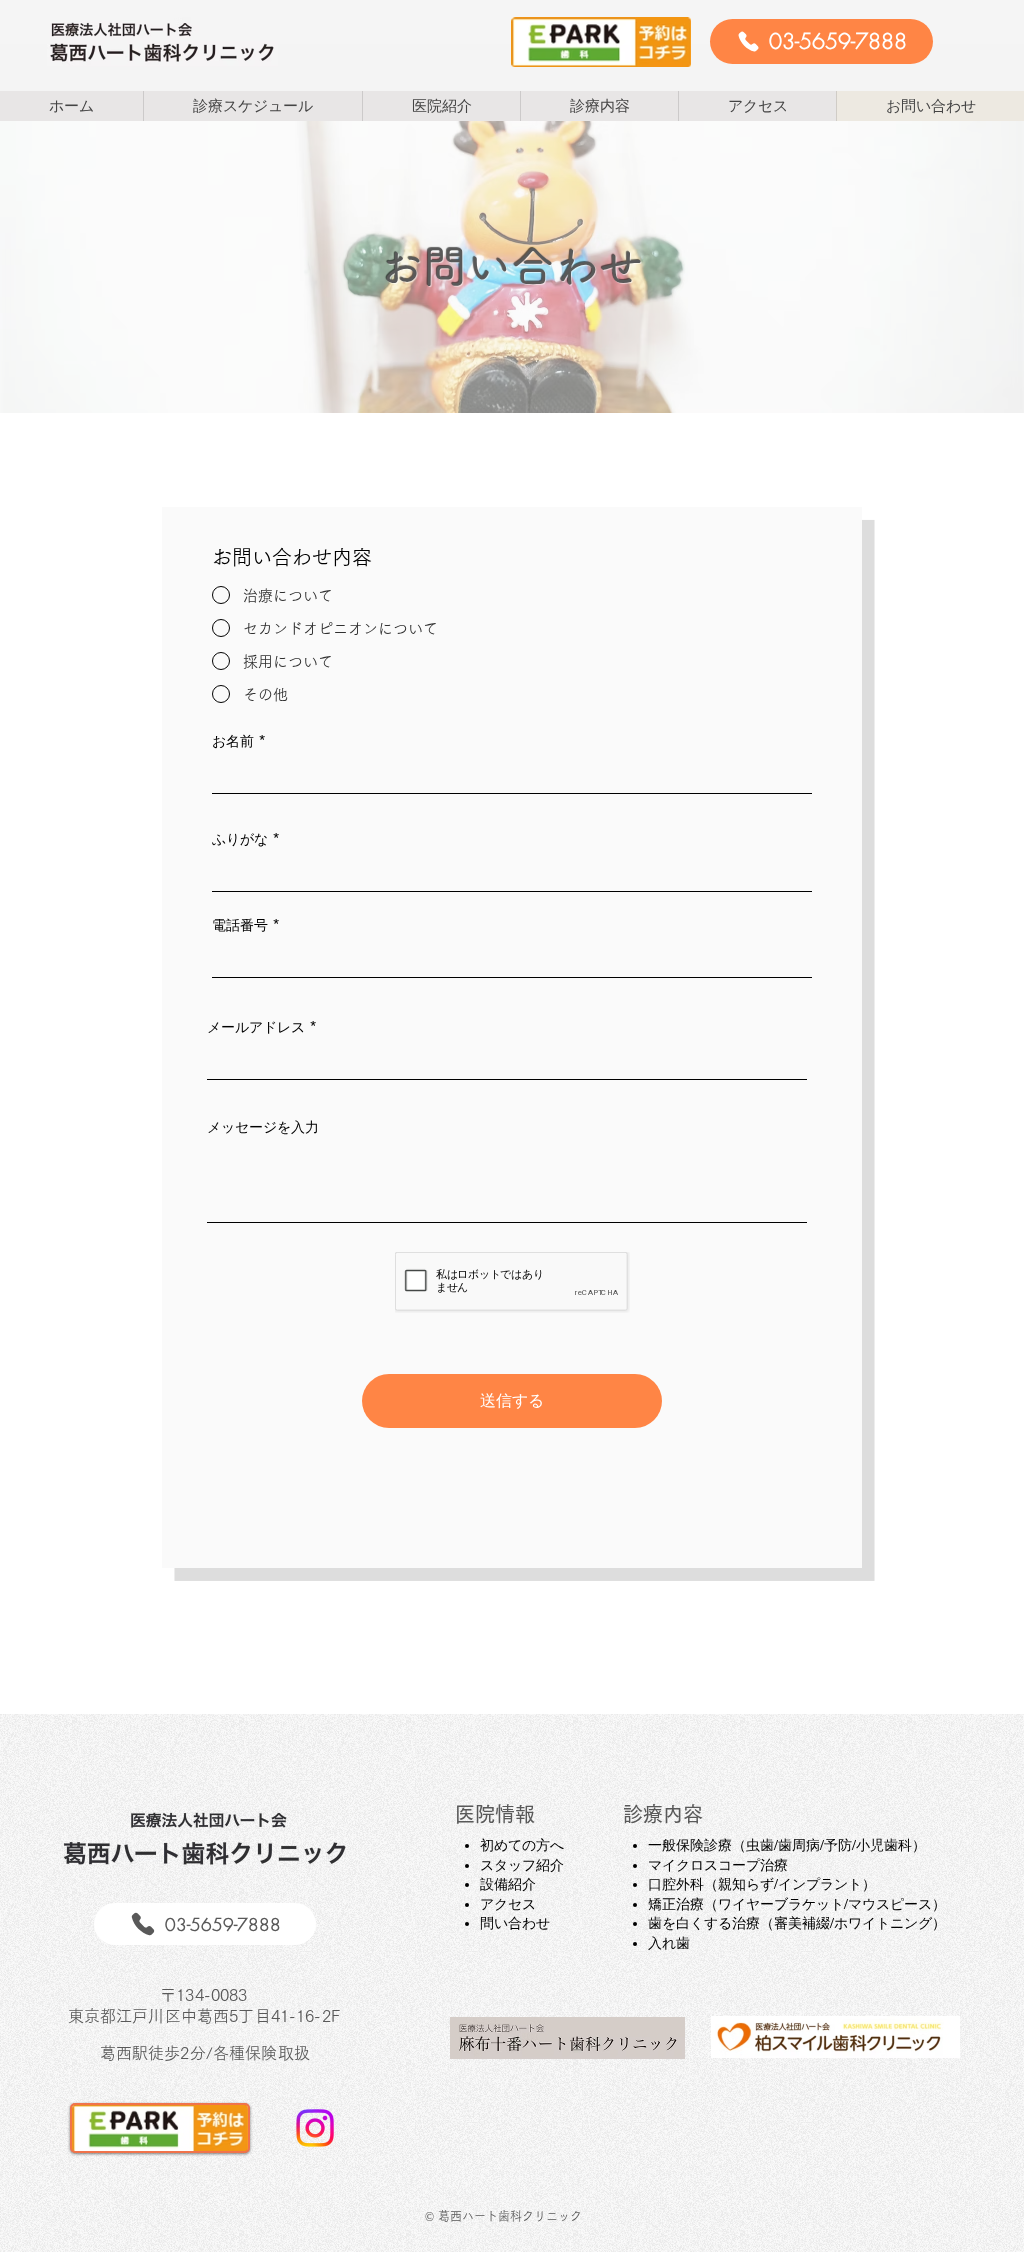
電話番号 (240, 925)
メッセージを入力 (263, 1127)
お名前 (233, 741)
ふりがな (240, 839)
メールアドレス (256, 1027)
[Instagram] (315, 2128)
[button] (441, 106)
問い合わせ (515, 1923)
